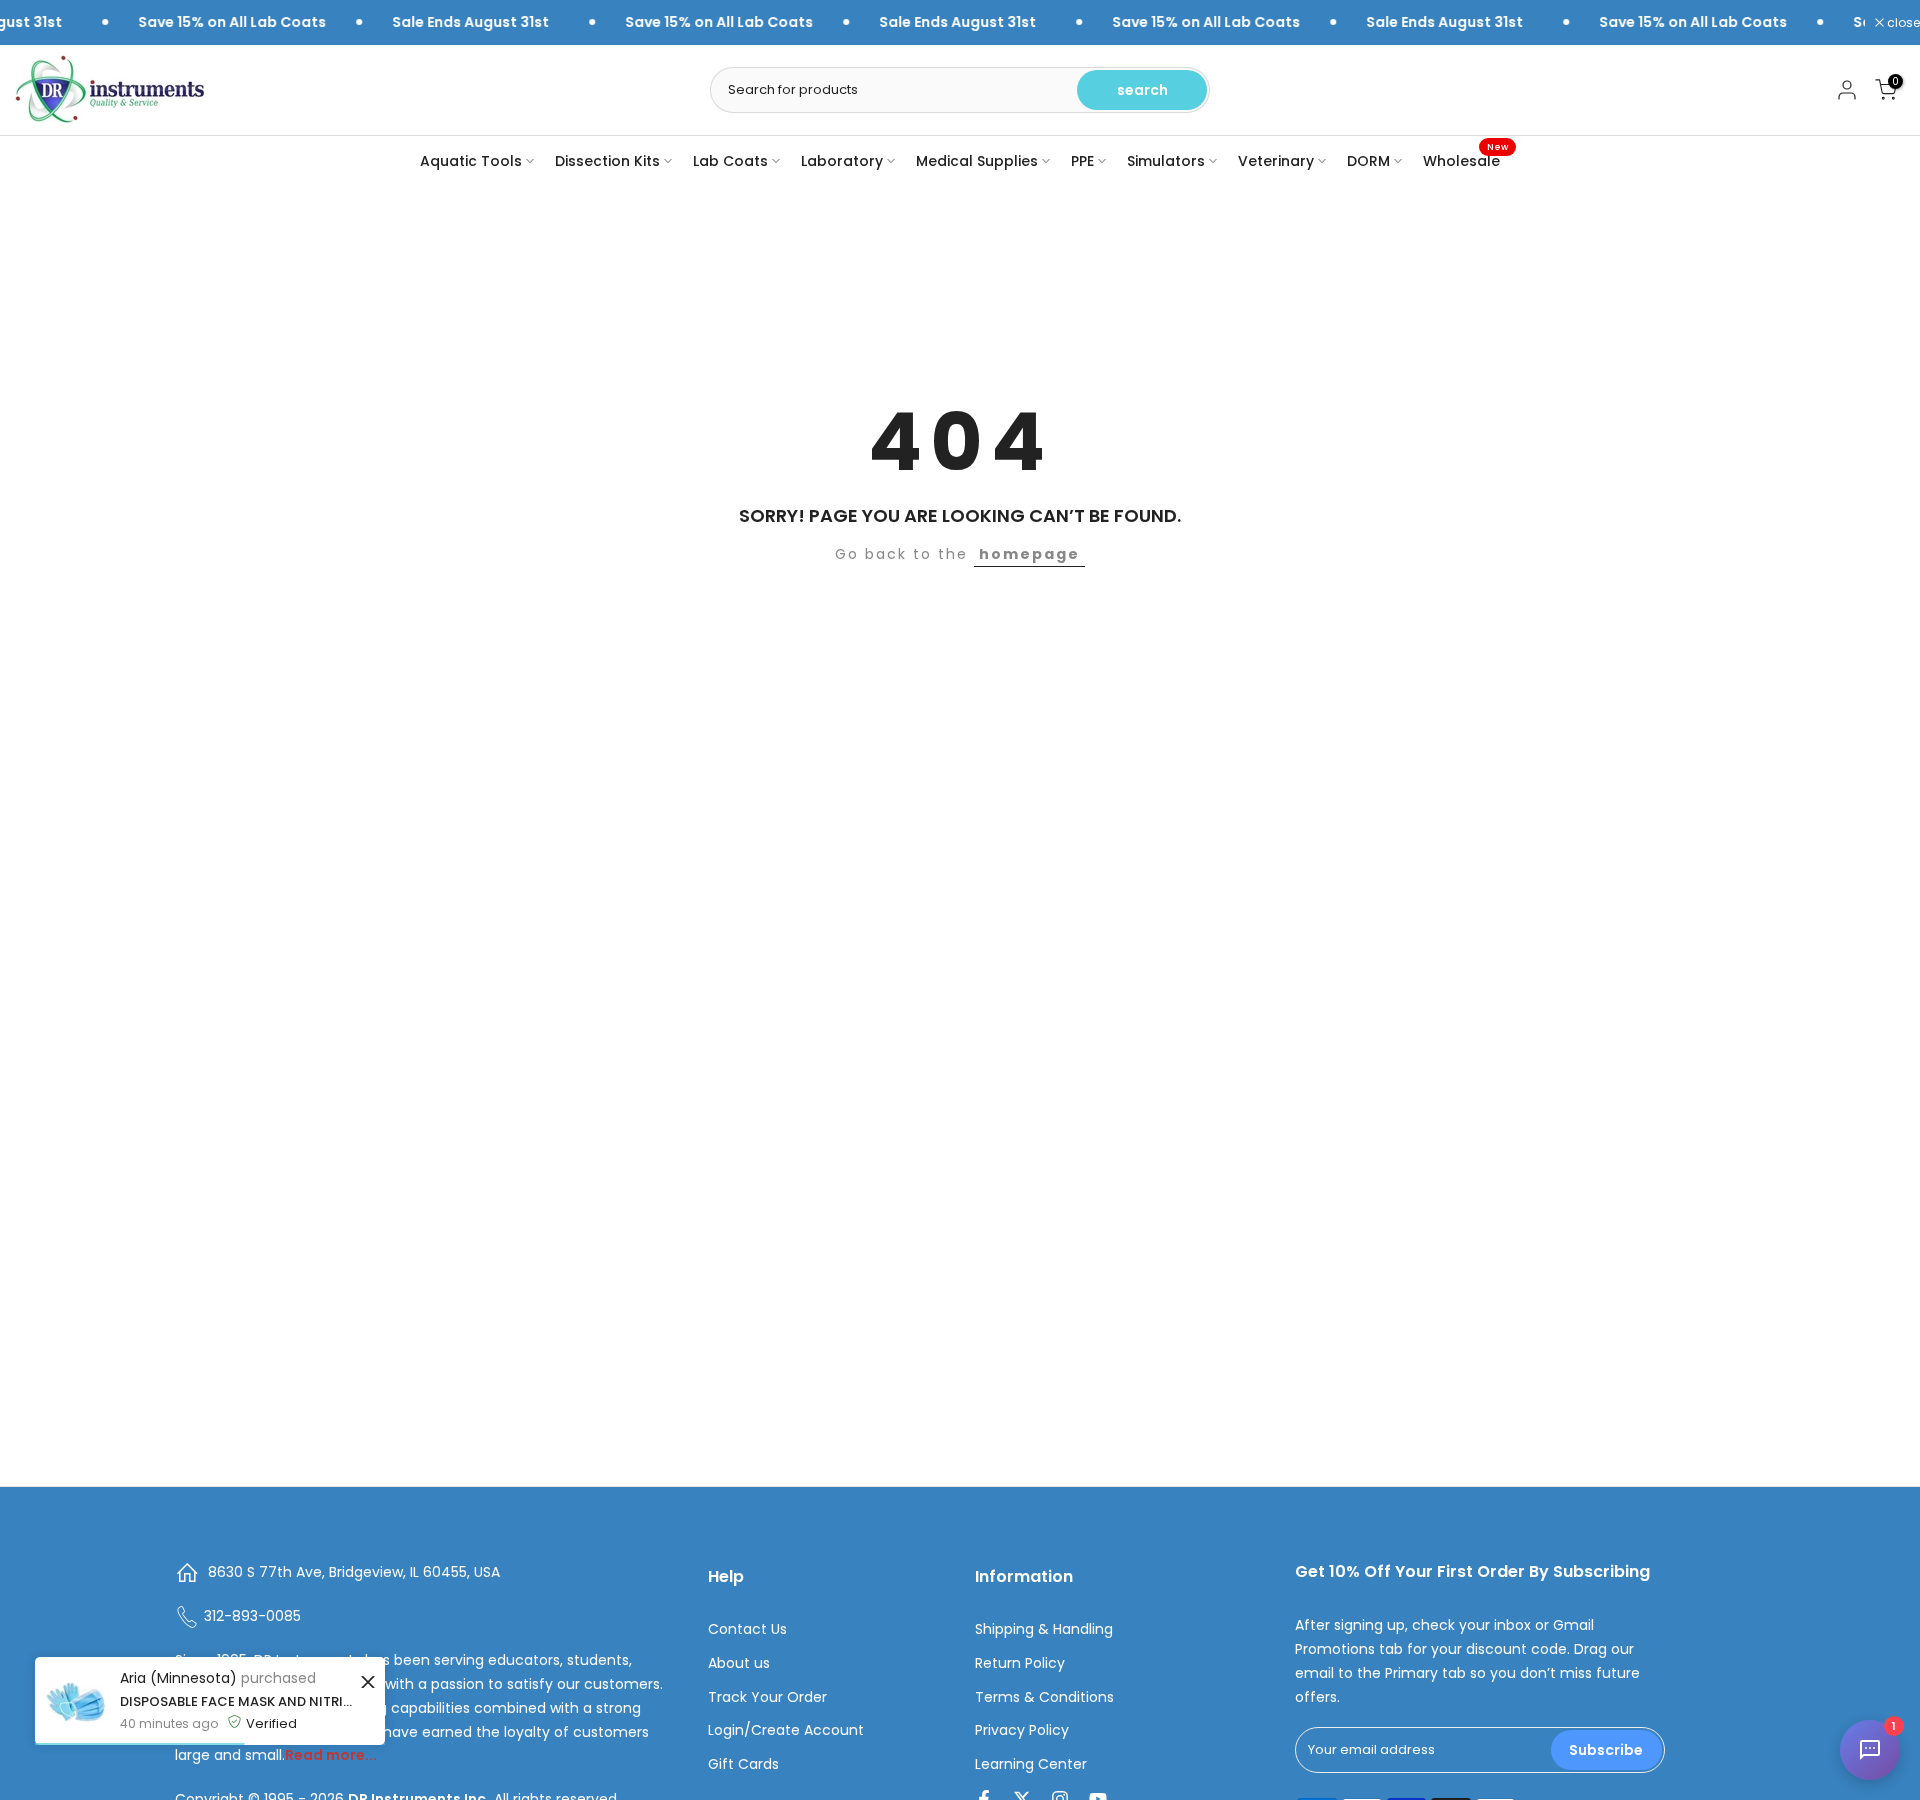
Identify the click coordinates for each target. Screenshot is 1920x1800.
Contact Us (747, 1629)
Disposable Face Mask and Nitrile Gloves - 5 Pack (237, 1701)
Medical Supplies (977, 161)
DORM (1368, 161)
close (1902, 23)
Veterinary (1276, 161)
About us (739, 1663)
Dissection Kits (607, 161)
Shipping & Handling (1044, 1629)
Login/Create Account (786, 1730)
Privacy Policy (1022, 1730)
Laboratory (842, 161)
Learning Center (1031, 1764)
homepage (1029, 554)
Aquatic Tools (471, 161)
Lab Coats (730, 161)
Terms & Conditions (1044, 1697)
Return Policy (1020, 1663)
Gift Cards (743, 1764)
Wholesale (1465, 160)
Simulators (1166, 161)
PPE (1082, 161)
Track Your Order (767, 1697)
